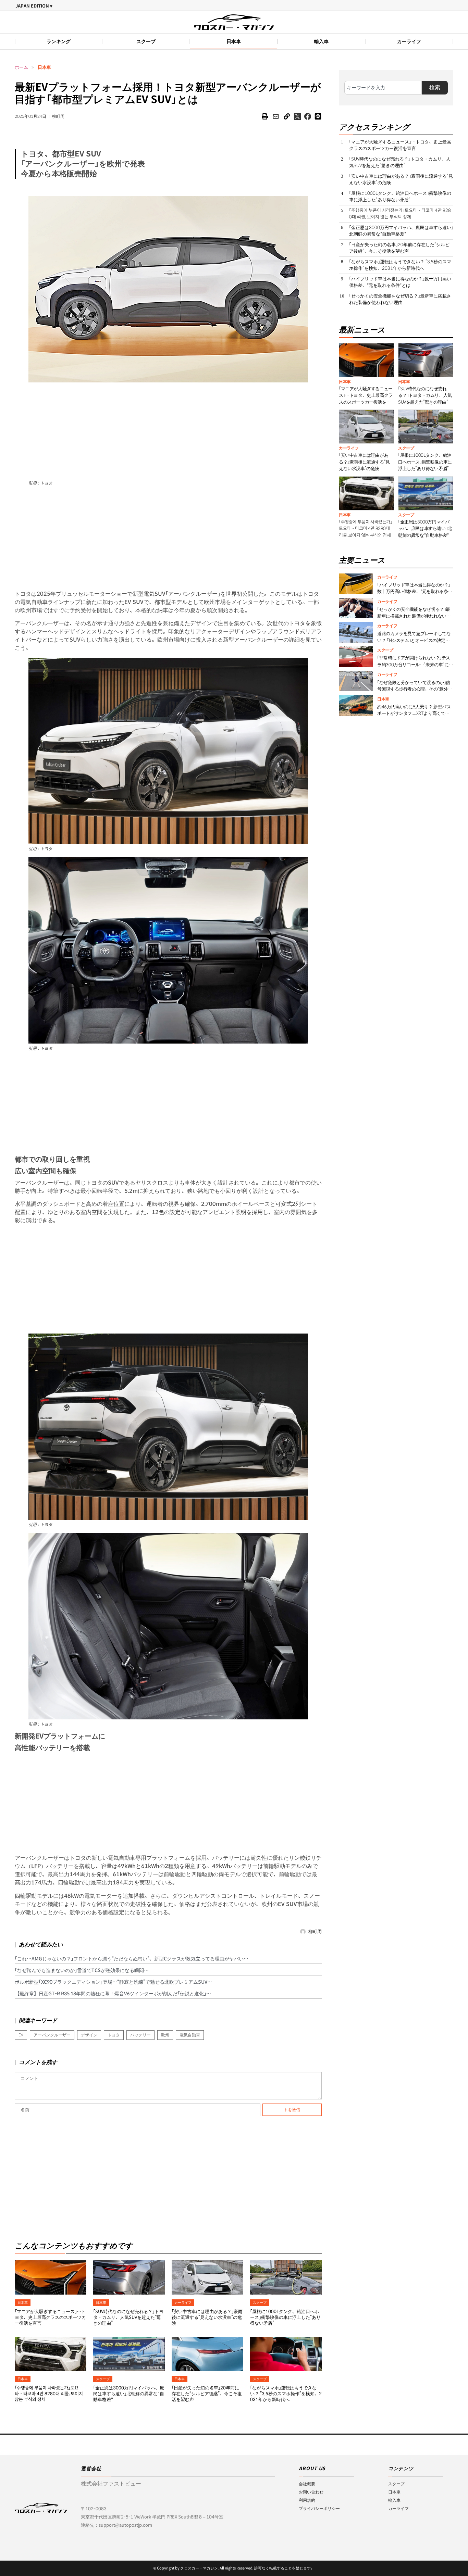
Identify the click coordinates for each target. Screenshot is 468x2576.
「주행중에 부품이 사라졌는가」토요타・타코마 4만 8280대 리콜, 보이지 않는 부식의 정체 (49, 2394)
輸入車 (321, 41)
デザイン (89, 2035)
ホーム (21, 67)
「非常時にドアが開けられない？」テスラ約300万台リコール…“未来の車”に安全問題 (415, 665)
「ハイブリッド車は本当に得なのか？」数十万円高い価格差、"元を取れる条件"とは (400, 282)
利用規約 (307, 2500)
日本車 (234, 41)
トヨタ (114, 2035)
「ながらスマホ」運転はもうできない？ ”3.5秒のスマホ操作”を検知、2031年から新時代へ (286, 2394)
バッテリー (140, 2035)
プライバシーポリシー (319, 2508)
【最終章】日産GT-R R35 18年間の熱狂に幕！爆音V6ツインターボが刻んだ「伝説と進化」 (110, 1994)
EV (21, 2035)
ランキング (59, 41)
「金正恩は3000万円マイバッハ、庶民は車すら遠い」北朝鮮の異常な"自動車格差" (129, 2394)
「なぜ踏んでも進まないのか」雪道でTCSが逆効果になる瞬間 (79, 1970)
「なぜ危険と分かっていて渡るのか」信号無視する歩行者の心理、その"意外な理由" (415, 689)
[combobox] (383, 88)
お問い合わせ (311, 2492)
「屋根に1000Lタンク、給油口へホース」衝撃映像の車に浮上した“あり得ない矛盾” (285, 2317)
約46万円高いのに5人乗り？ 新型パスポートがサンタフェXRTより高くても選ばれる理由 (414, 714)
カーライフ (409, 41)
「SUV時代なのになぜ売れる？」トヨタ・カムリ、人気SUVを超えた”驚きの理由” (128, 2317)
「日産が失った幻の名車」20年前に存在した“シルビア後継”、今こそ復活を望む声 (207, 2394)
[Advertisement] (168, 430)
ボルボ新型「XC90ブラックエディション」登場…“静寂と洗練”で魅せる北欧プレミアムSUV (111, 1982)
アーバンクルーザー (52, 2035)
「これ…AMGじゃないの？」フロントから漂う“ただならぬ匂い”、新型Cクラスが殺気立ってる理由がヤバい (129, 1959)
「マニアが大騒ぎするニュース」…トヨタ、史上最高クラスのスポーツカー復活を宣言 (50, 2317)
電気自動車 (190, 2035)
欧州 (165, 2035)
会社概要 (307, 2484)
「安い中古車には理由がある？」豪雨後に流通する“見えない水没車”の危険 (207, 2317)
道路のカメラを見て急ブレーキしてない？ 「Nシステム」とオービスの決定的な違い (414, 640)
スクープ (146, 41)
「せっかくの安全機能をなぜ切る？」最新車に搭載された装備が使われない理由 (400, 299)
